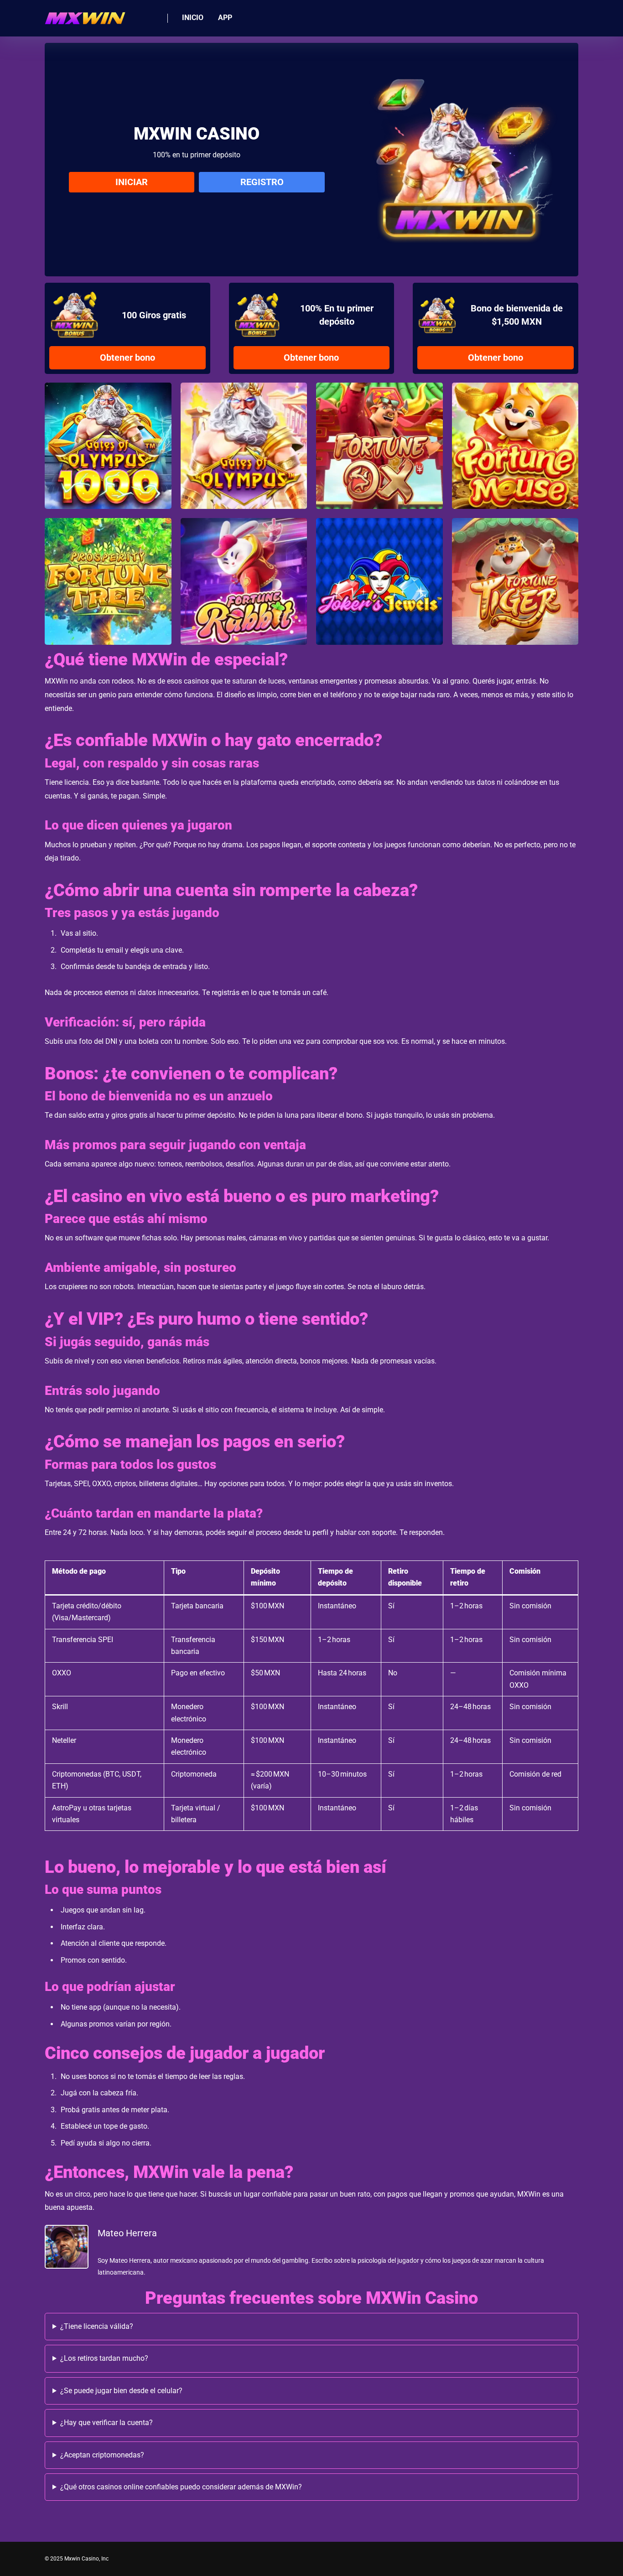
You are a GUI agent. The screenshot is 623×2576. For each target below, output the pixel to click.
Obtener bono (127, 358)
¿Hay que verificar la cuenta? (106, 2423)
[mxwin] (85, 15)
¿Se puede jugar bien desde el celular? (121, 2391)
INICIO (193, 18)
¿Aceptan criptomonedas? (102, 2455)
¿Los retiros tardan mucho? (104, 2358)
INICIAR (132, 182)
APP (225, 18)
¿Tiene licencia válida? (97, 2326)
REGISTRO (262, 182)
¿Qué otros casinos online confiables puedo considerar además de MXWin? (181, 2487)
